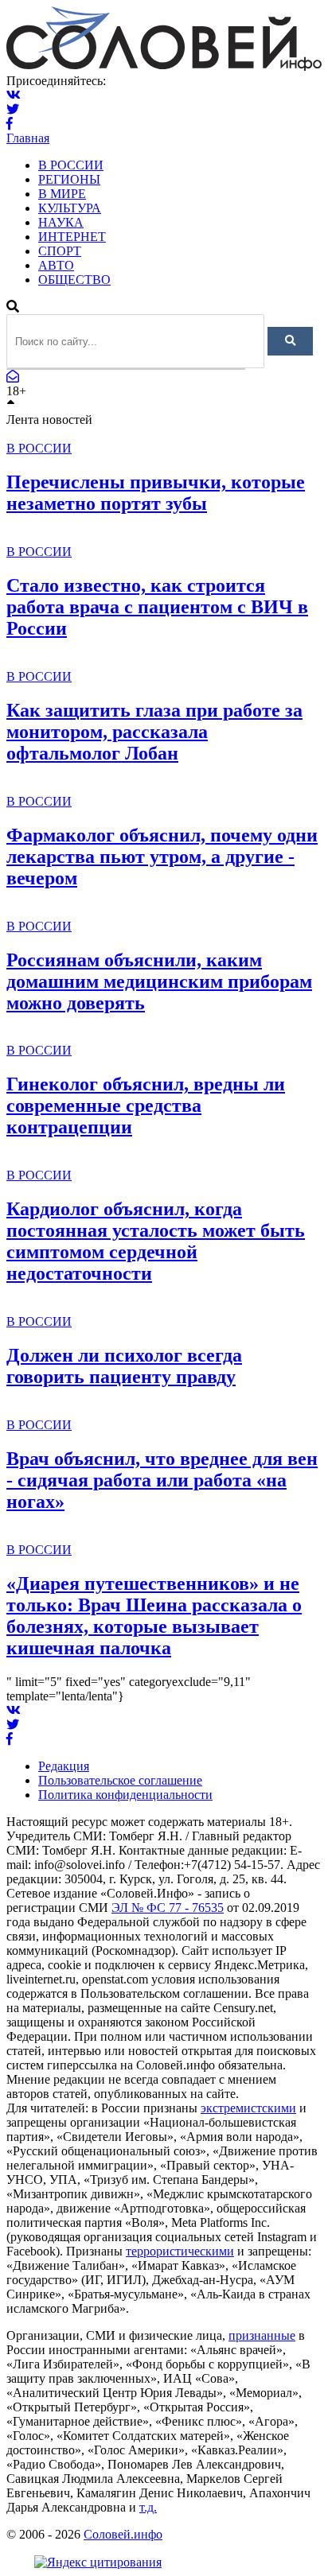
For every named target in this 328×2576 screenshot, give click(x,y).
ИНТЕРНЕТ (72, 237)
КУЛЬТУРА (70, 208)
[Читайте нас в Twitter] (13, 109)
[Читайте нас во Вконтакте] (14, 95)
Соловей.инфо (123, 2534)
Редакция (64, 1766)
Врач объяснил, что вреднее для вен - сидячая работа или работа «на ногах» (162, 1480)
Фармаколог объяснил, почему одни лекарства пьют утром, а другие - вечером (162, 857)
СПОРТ (60, 251)
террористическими (180, 2251)
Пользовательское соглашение (120, 1780)
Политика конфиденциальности (125, 1795)
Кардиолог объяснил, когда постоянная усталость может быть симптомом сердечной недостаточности (156, 1241)
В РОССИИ (71, 165)
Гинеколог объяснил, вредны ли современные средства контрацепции (146, 1105)
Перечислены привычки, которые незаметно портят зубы (156, 493)
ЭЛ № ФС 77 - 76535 (168, 1908)
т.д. (148, 2507)
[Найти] (290, 341)
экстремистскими (248, 2108)
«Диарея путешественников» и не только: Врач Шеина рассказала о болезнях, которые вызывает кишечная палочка (154, 1616)
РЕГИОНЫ (69, 179)
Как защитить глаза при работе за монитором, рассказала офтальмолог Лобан (154, 732)
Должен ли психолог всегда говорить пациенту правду (124, 1366)
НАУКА (61, 222)
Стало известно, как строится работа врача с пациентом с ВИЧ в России (157, 607)
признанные (262, 2335)
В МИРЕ (62, 194)
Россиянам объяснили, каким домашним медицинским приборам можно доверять (159, 981)
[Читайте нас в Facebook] (10, 124)
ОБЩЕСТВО (74, 280)
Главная (28, 138)
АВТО (56, 265)
